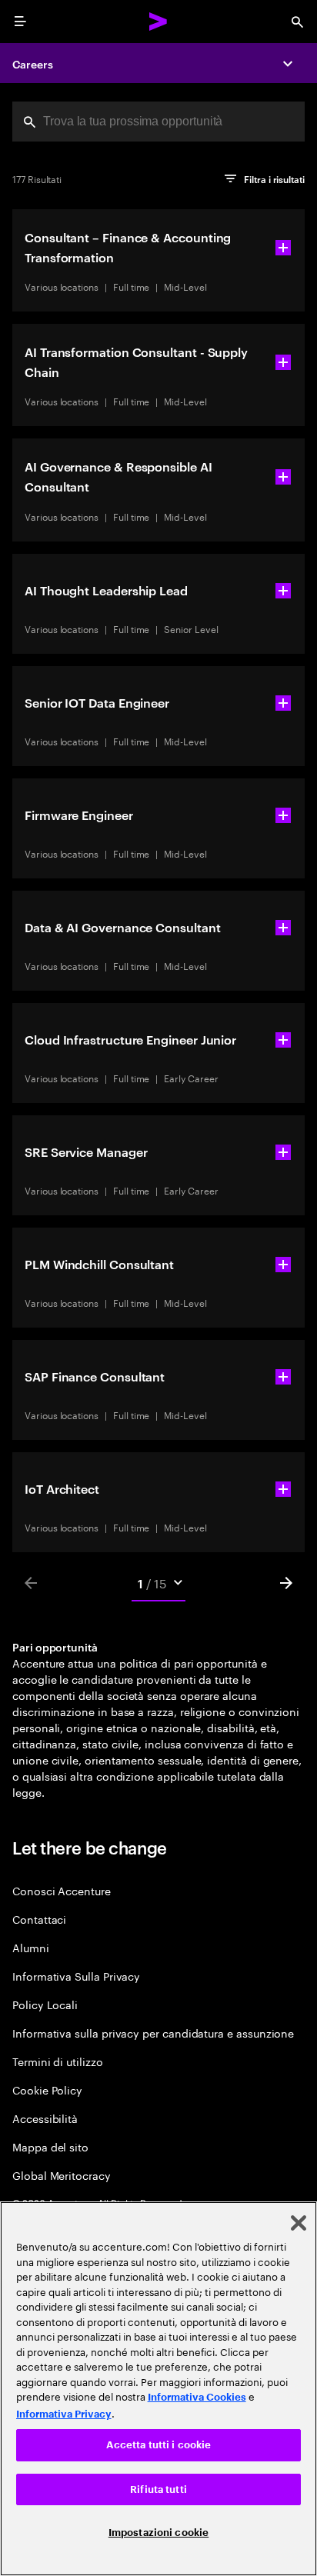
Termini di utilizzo (58, 2061)
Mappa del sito (50, 2146)
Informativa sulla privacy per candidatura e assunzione (153, 2033)
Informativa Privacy (64, 2414)
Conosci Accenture (62, 1890)
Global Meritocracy (62, 2175)
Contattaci (39, 1919)
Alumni (31, 1947)
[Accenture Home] (158, 22)
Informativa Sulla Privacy (76, 1976)
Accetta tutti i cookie (159, 2445)
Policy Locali (45, 2004)
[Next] (286, 1583)
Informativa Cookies (197, 2397)
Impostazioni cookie (158, 2533)
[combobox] (158, 122)
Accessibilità (45, 2118)
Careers (33, 63)
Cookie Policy (47, 2089)
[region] (158, 2389)
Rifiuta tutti (158, 2489)
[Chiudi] (299, 2223)
